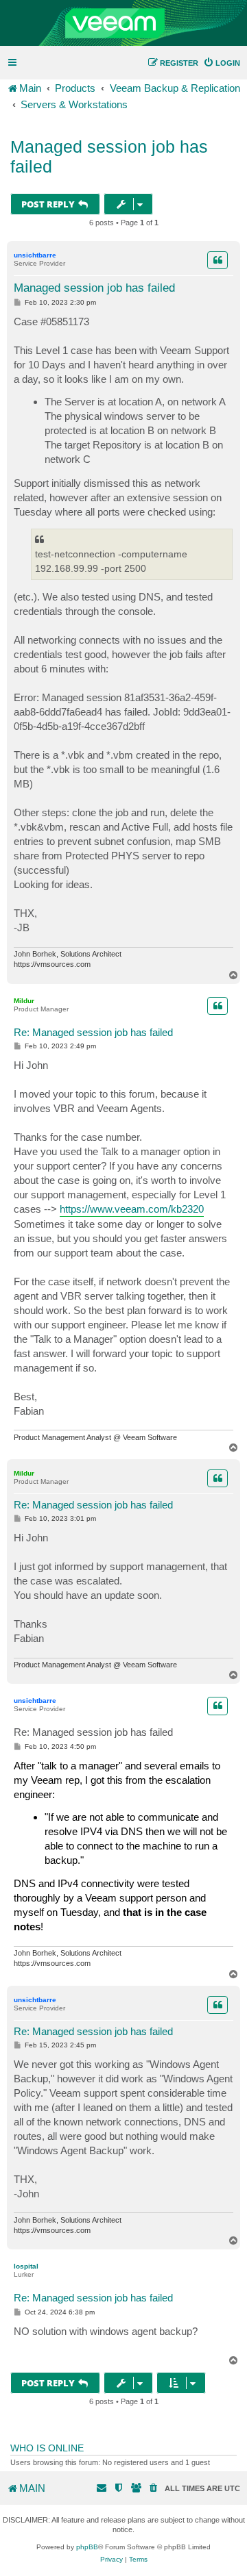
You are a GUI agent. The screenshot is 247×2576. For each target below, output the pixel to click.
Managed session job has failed (109, 156)
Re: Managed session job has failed (93, 1032)
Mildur (24, 1001)
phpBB (87, 2547)
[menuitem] (222, 63)
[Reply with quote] (217, 260)
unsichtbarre (35, 255)
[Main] (123, 23)
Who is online (47, 2448)
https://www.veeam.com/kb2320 (132, 1209)
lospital (26, 2266)
